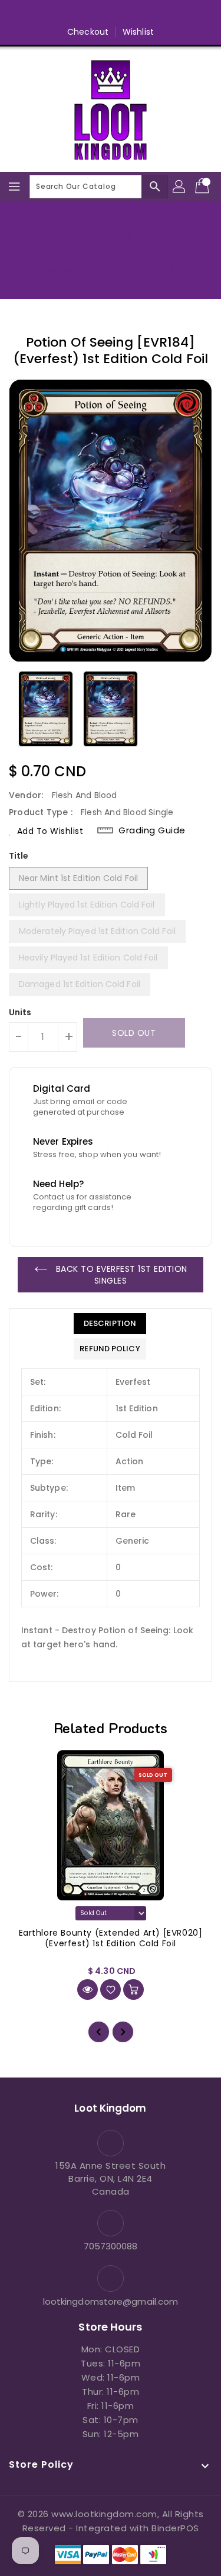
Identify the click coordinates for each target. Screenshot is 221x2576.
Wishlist (138, 32)
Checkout (88, 32)
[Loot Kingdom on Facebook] (65, 14)
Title (19, 856)
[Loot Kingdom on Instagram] (111, 14)
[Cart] (203, 187)
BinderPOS (175, 2528)
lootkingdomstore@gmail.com (111, 2301)
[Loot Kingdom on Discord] (156, 14)
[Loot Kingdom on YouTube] (133, 14)
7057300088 (111, 2246)
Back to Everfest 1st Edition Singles (120, 1275)
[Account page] (180, 187)
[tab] (110, 1324)
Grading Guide (152, 830)
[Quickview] (88, 1990)
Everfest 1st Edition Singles (145, 269)
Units (20, 1012)
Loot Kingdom (50, 269)
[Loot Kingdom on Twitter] (88, 14)
